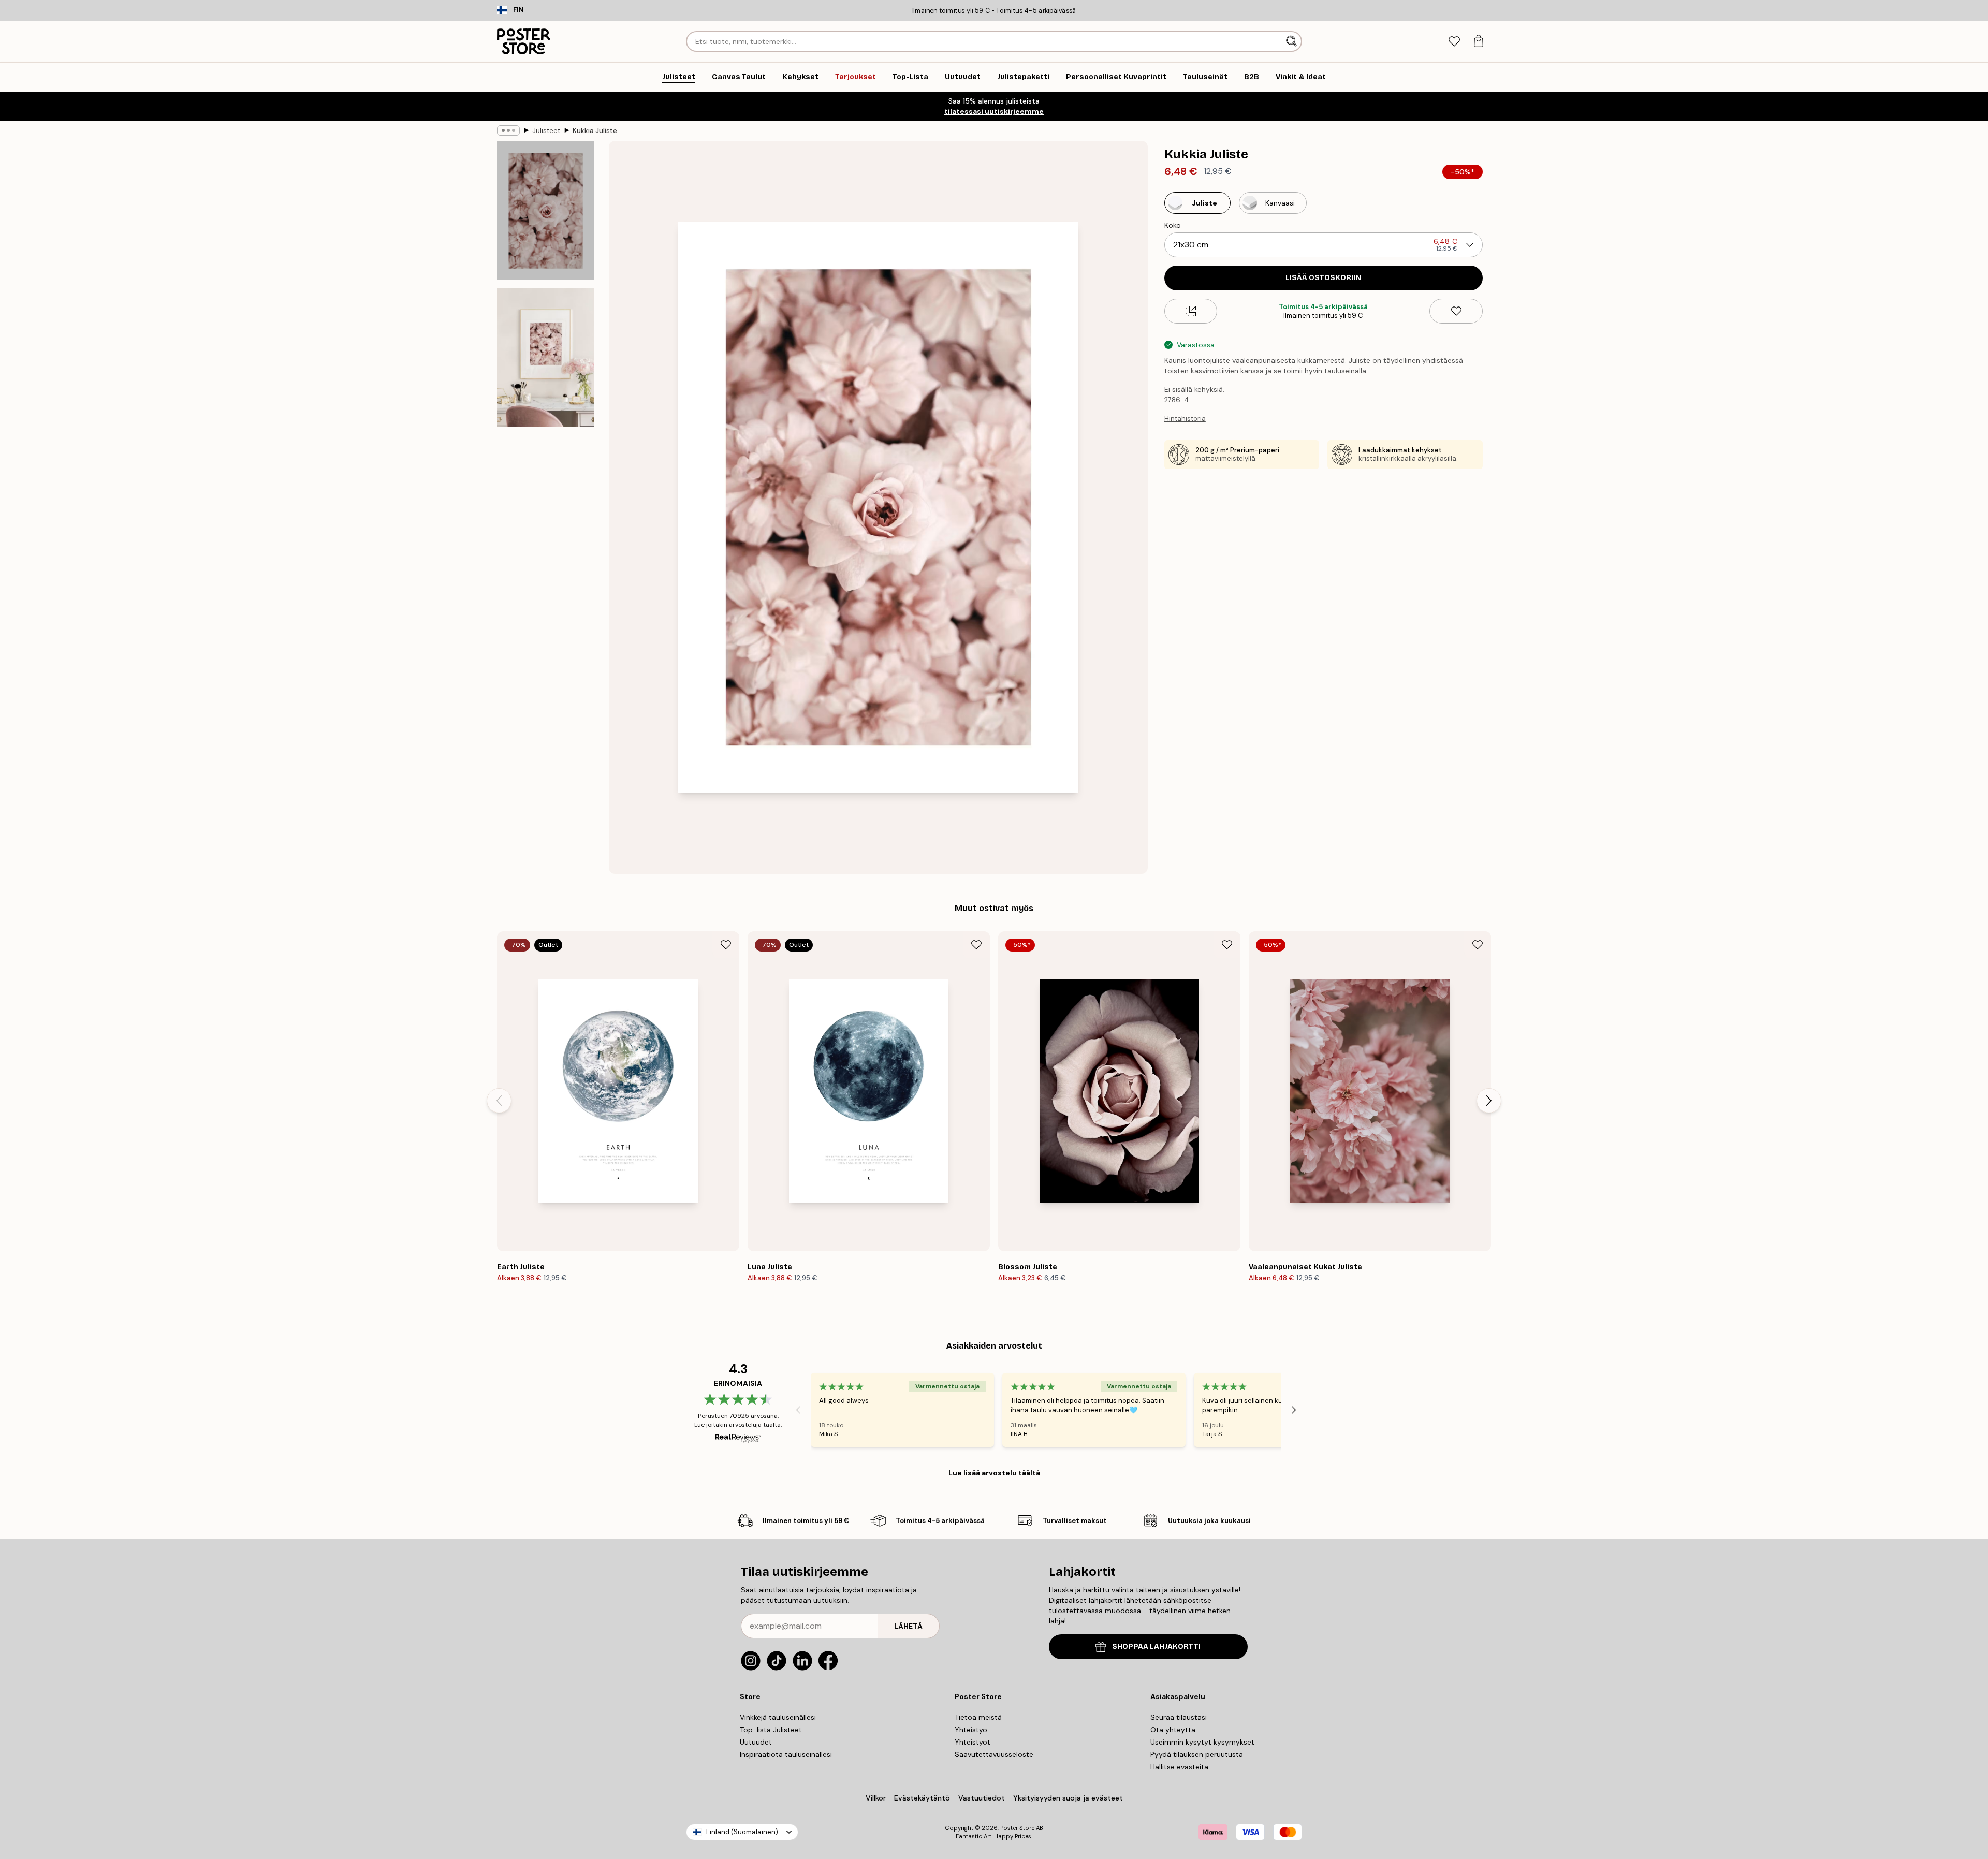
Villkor (876, 1798)
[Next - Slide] (1489, 1101)
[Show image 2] (546, 357)
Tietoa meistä (978, 1717)
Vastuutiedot (982, 1798)
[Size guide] (1191, 311)
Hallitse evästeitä (1179, 1767)
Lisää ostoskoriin (1323, 278)
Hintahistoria (1185, 419)
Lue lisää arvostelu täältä (994, 1473)
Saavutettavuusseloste (994, 1754)
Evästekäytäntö (922, 1798)
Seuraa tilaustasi (1179, 1717)
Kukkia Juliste (595, 131)
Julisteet (546, 131)
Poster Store (1017, 1828)
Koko (1173, 225)
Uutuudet (756, 1742)
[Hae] (1292, 41)
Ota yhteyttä (1173, 1730)
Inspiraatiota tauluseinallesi (786, 1754)
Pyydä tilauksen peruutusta (1197, 1754)
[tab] (1454, 42)
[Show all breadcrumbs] (508, 130)
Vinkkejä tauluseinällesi (778, 1717)
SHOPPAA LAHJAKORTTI (1156, 1646)
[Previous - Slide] (499, 1101)
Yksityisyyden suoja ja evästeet (1068, 1798)
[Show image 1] (546, 211)
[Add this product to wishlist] (1456, 311)
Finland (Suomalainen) (742, 1832)
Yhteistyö (971, 1730)
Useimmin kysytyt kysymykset (1202, 1742)
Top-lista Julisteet (771, 1730)
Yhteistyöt (973, 1742)
